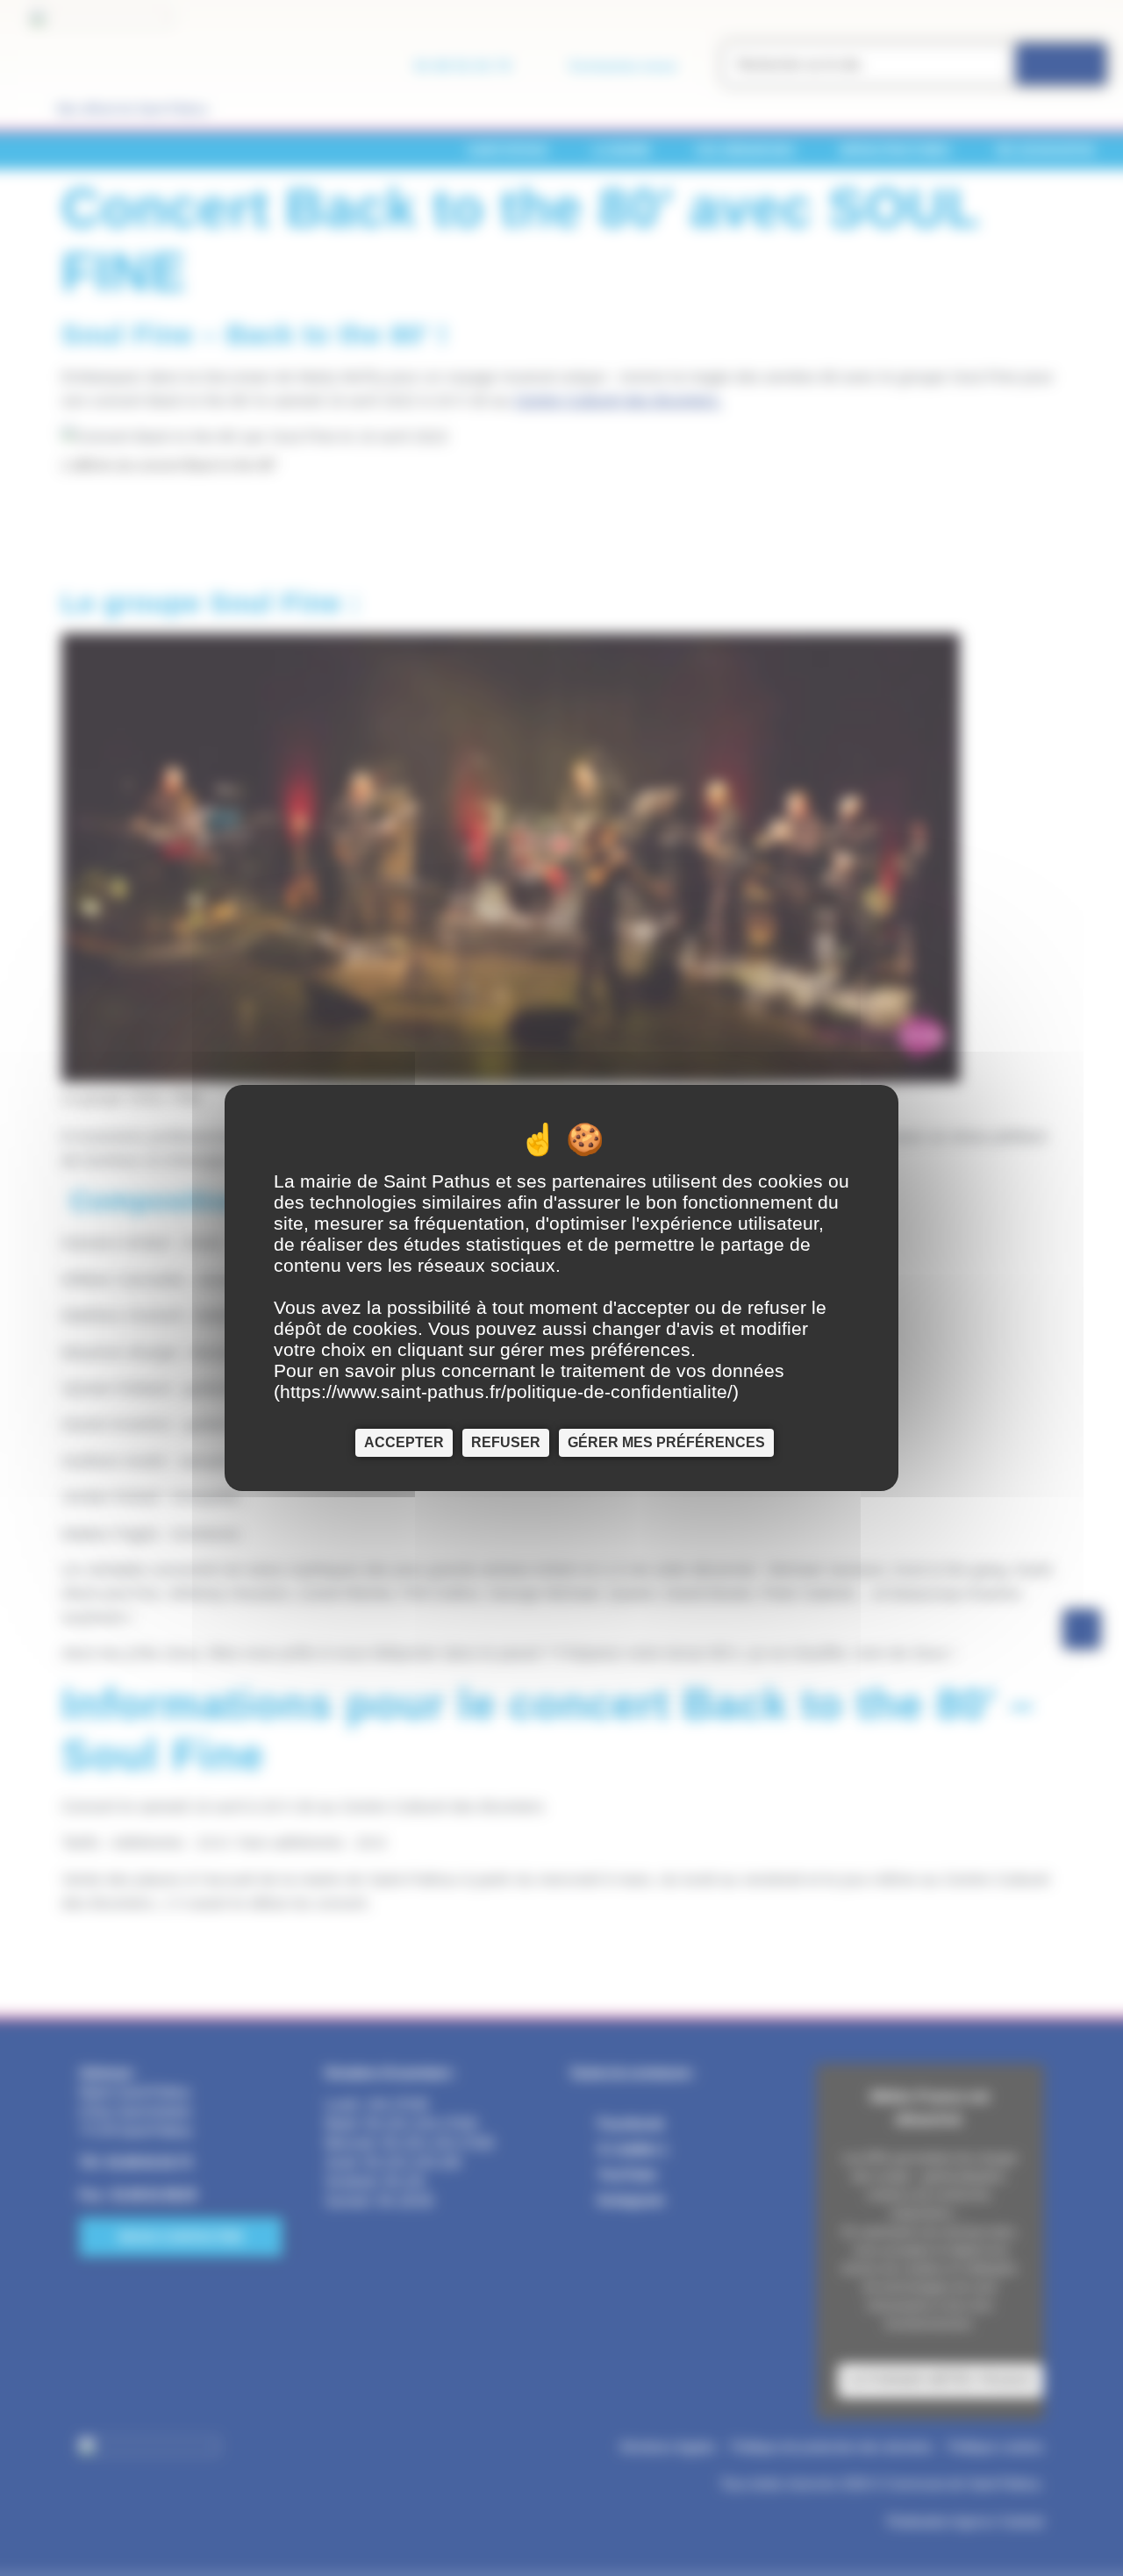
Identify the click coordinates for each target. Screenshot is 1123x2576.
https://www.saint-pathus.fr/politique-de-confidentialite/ (506, 1391)
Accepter (404, 1442)
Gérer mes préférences (666, 1442)
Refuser (506, 1442)
